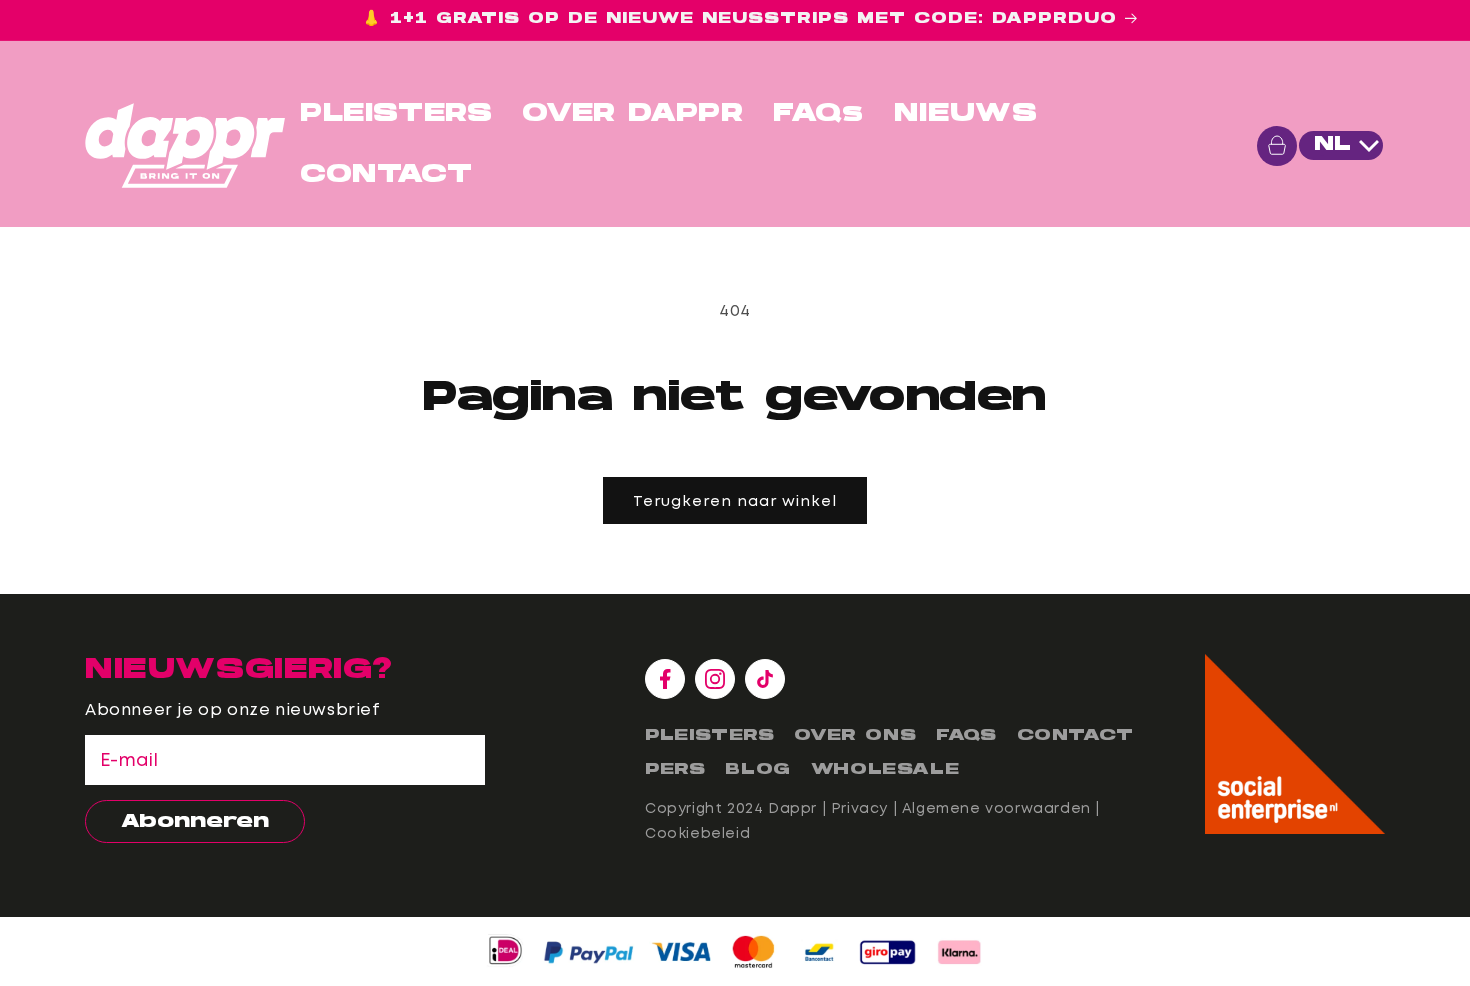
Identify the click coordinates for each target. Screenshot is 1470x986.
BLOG (757, 770)
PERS (675, 770)
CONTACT (386, 176)
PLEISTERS (396, 115)
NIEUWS (966, 115)
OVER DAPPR (632, 115)
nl (1332, 145)
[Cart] (1277, 146)
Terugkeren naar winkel (735, 501)
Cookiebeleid (697, 833)
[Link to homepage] (185, 145)
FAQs (818, 115)
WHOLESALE (885, 770)
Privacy (859, 808)
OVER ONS (855, 736)
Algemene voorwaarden (996, 808)
